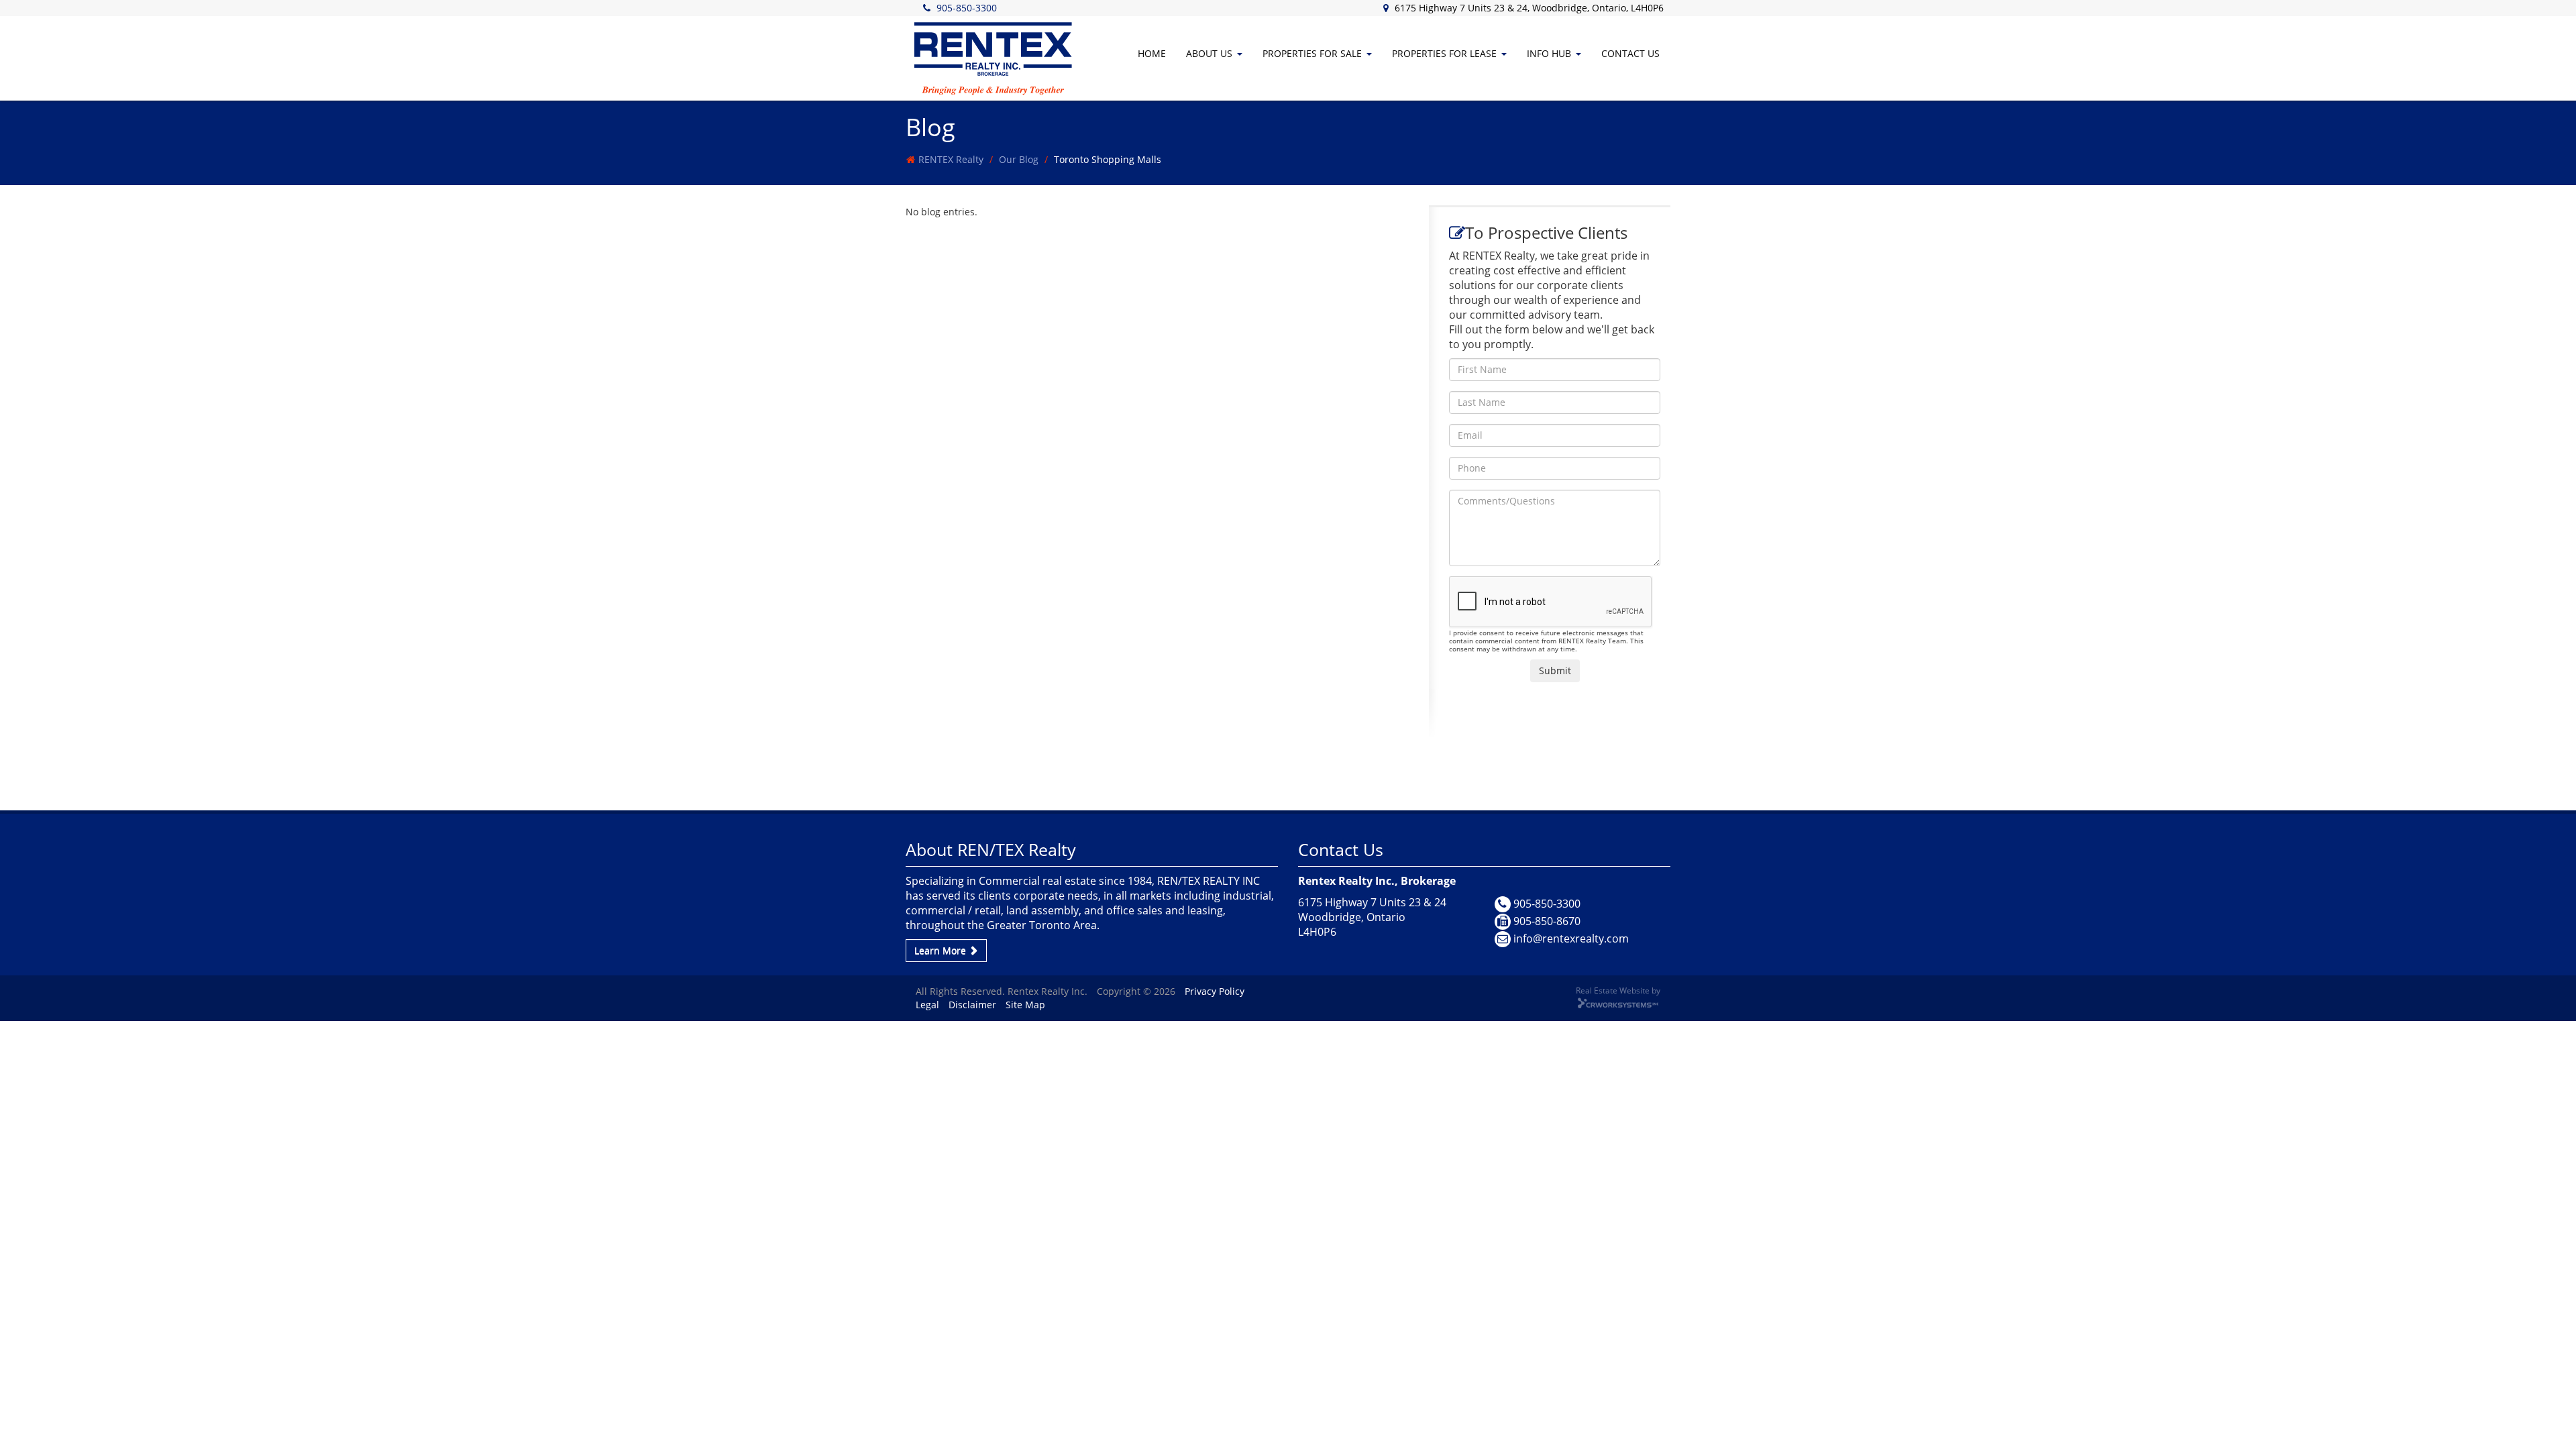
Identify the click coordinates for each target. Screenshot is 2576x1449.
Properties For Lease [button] (1444, 53)
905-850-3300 (967, 8)
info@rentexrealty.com (1571, 938)
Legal (927, 1005)
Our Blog (1019, 159)
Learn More (942, 950)
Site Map (1025, 1005)
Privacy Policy (1215, 991)
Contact (1630, 53)
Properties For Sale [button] (1312, 53)
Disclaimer (972, 1005)
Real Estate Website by (1618, 990)
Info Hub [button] (1549, 53)
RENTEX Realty (951, 159)
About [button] (1209, 53)
